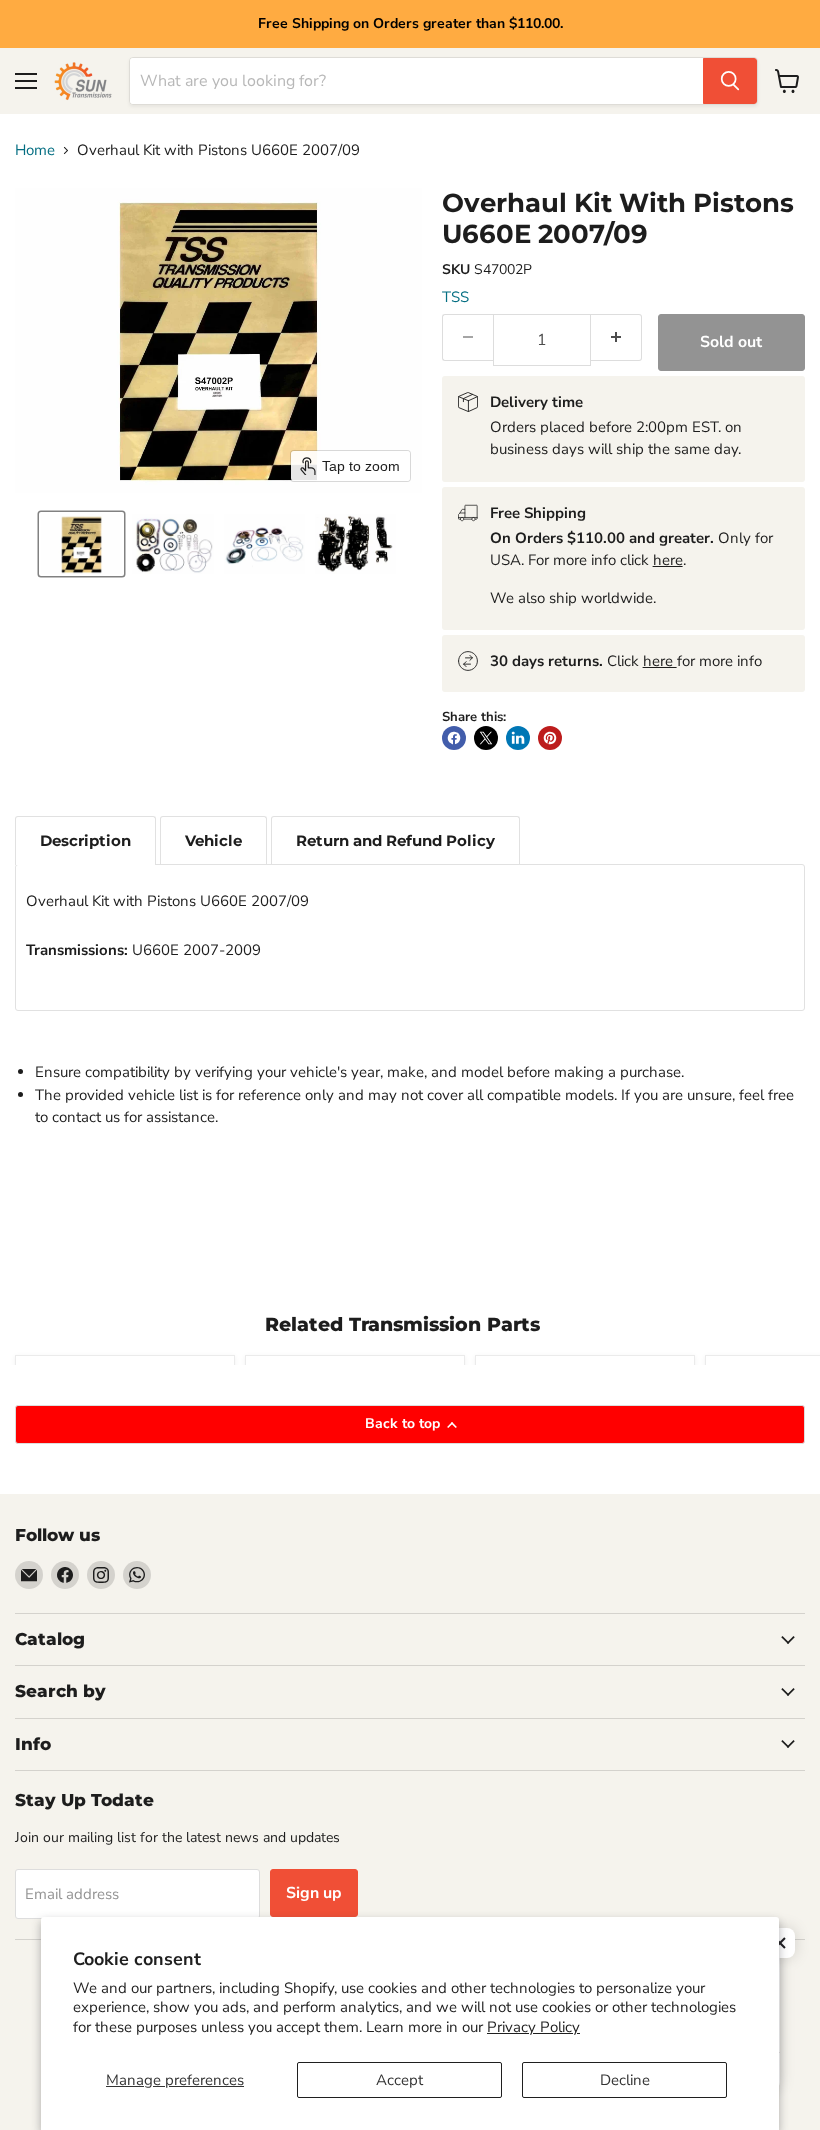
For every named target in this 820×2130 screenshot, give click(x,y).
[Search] (730, 81)
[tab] (85, 840)
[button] (81, 544)
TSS (455, 297)
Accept (399, 2080)
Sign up (314, 1893)
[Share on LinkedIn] (518, 738)
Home (35, 150)
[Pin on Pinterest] (550, 738)
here (668, 560)
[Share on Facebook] (454, 738)
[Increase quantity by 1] (616, 337)
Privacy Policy (533, 2027)
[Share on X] (486, 738)
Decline (625, 2080)
